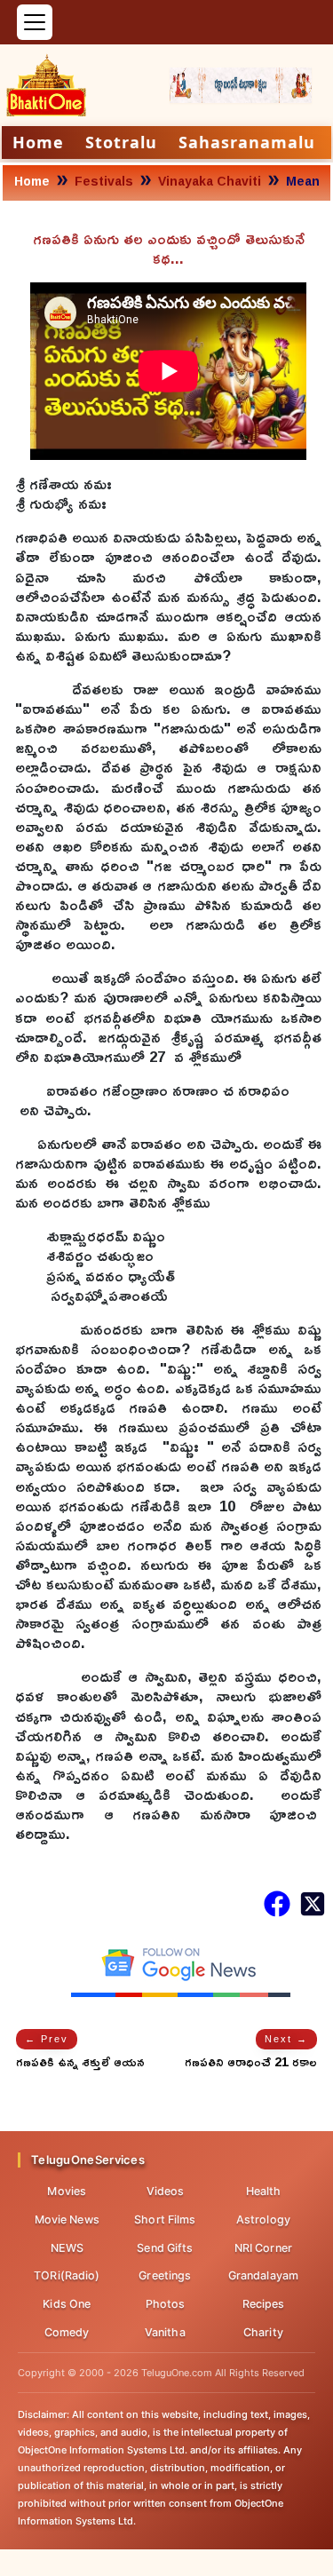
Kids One (67, 2304)
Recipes (264, 2304)
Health (264, 2191)
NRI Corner (263, 2248)
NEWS (67, 2248)
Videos (166, 2191)
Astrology (263, 2219)
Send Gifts (165, 2248)
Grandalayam (263, 2275)
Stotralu (121, 142)
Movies (67, 2191)
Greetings (165, 2275)
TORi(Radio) (67, 2275)
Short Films (165, 2219)
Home (38, 142)
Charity (263, 2332)
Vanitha (165, 2332)
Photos (166, 2304)
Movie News (67, 2219)
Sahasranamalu (247, 142)
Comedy (67, 2332)
